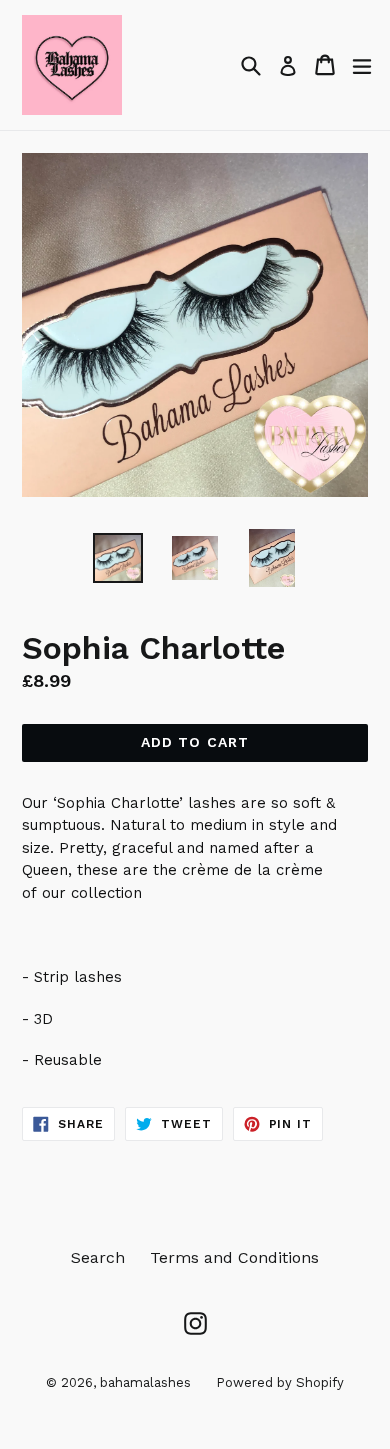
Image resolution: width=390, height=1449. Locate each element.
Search (98, 1257)
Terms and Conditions (234, 1257)
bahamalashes (145, 1382)
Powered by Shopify (280, 1382)
